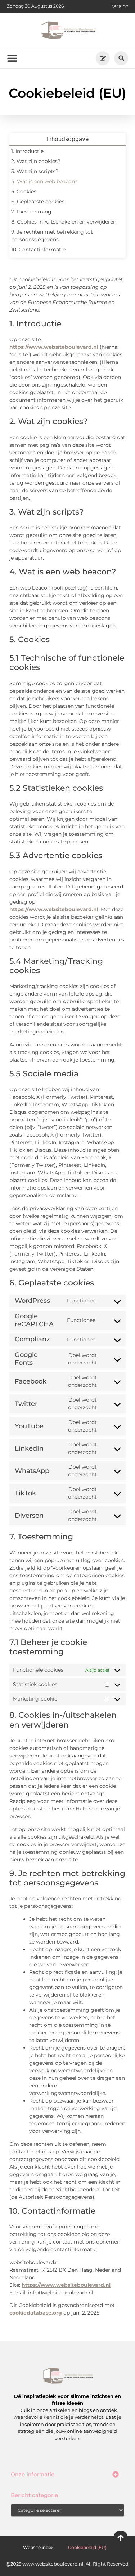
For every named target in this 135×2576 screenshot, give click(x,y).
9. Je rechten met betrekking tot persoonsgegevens (52, 236)
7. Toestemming (31, 212)
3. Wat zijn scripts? (35, 171)
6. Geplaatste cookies (38, 202)
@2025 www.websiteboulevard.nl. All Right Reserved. (68, 2564)
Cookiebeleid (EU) (87, 2547)
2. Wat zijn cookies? (36, 161)
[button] (121, 58)
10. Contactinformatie (38, 250)
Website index (38, 2547)
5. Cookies (24, 191)
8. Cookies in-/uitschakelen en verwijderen (64, 222)
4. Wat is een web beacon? (44, 181)
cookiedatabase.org (36, 2313)
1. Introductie (27, 151)
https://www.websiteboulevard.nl (54, 347)
